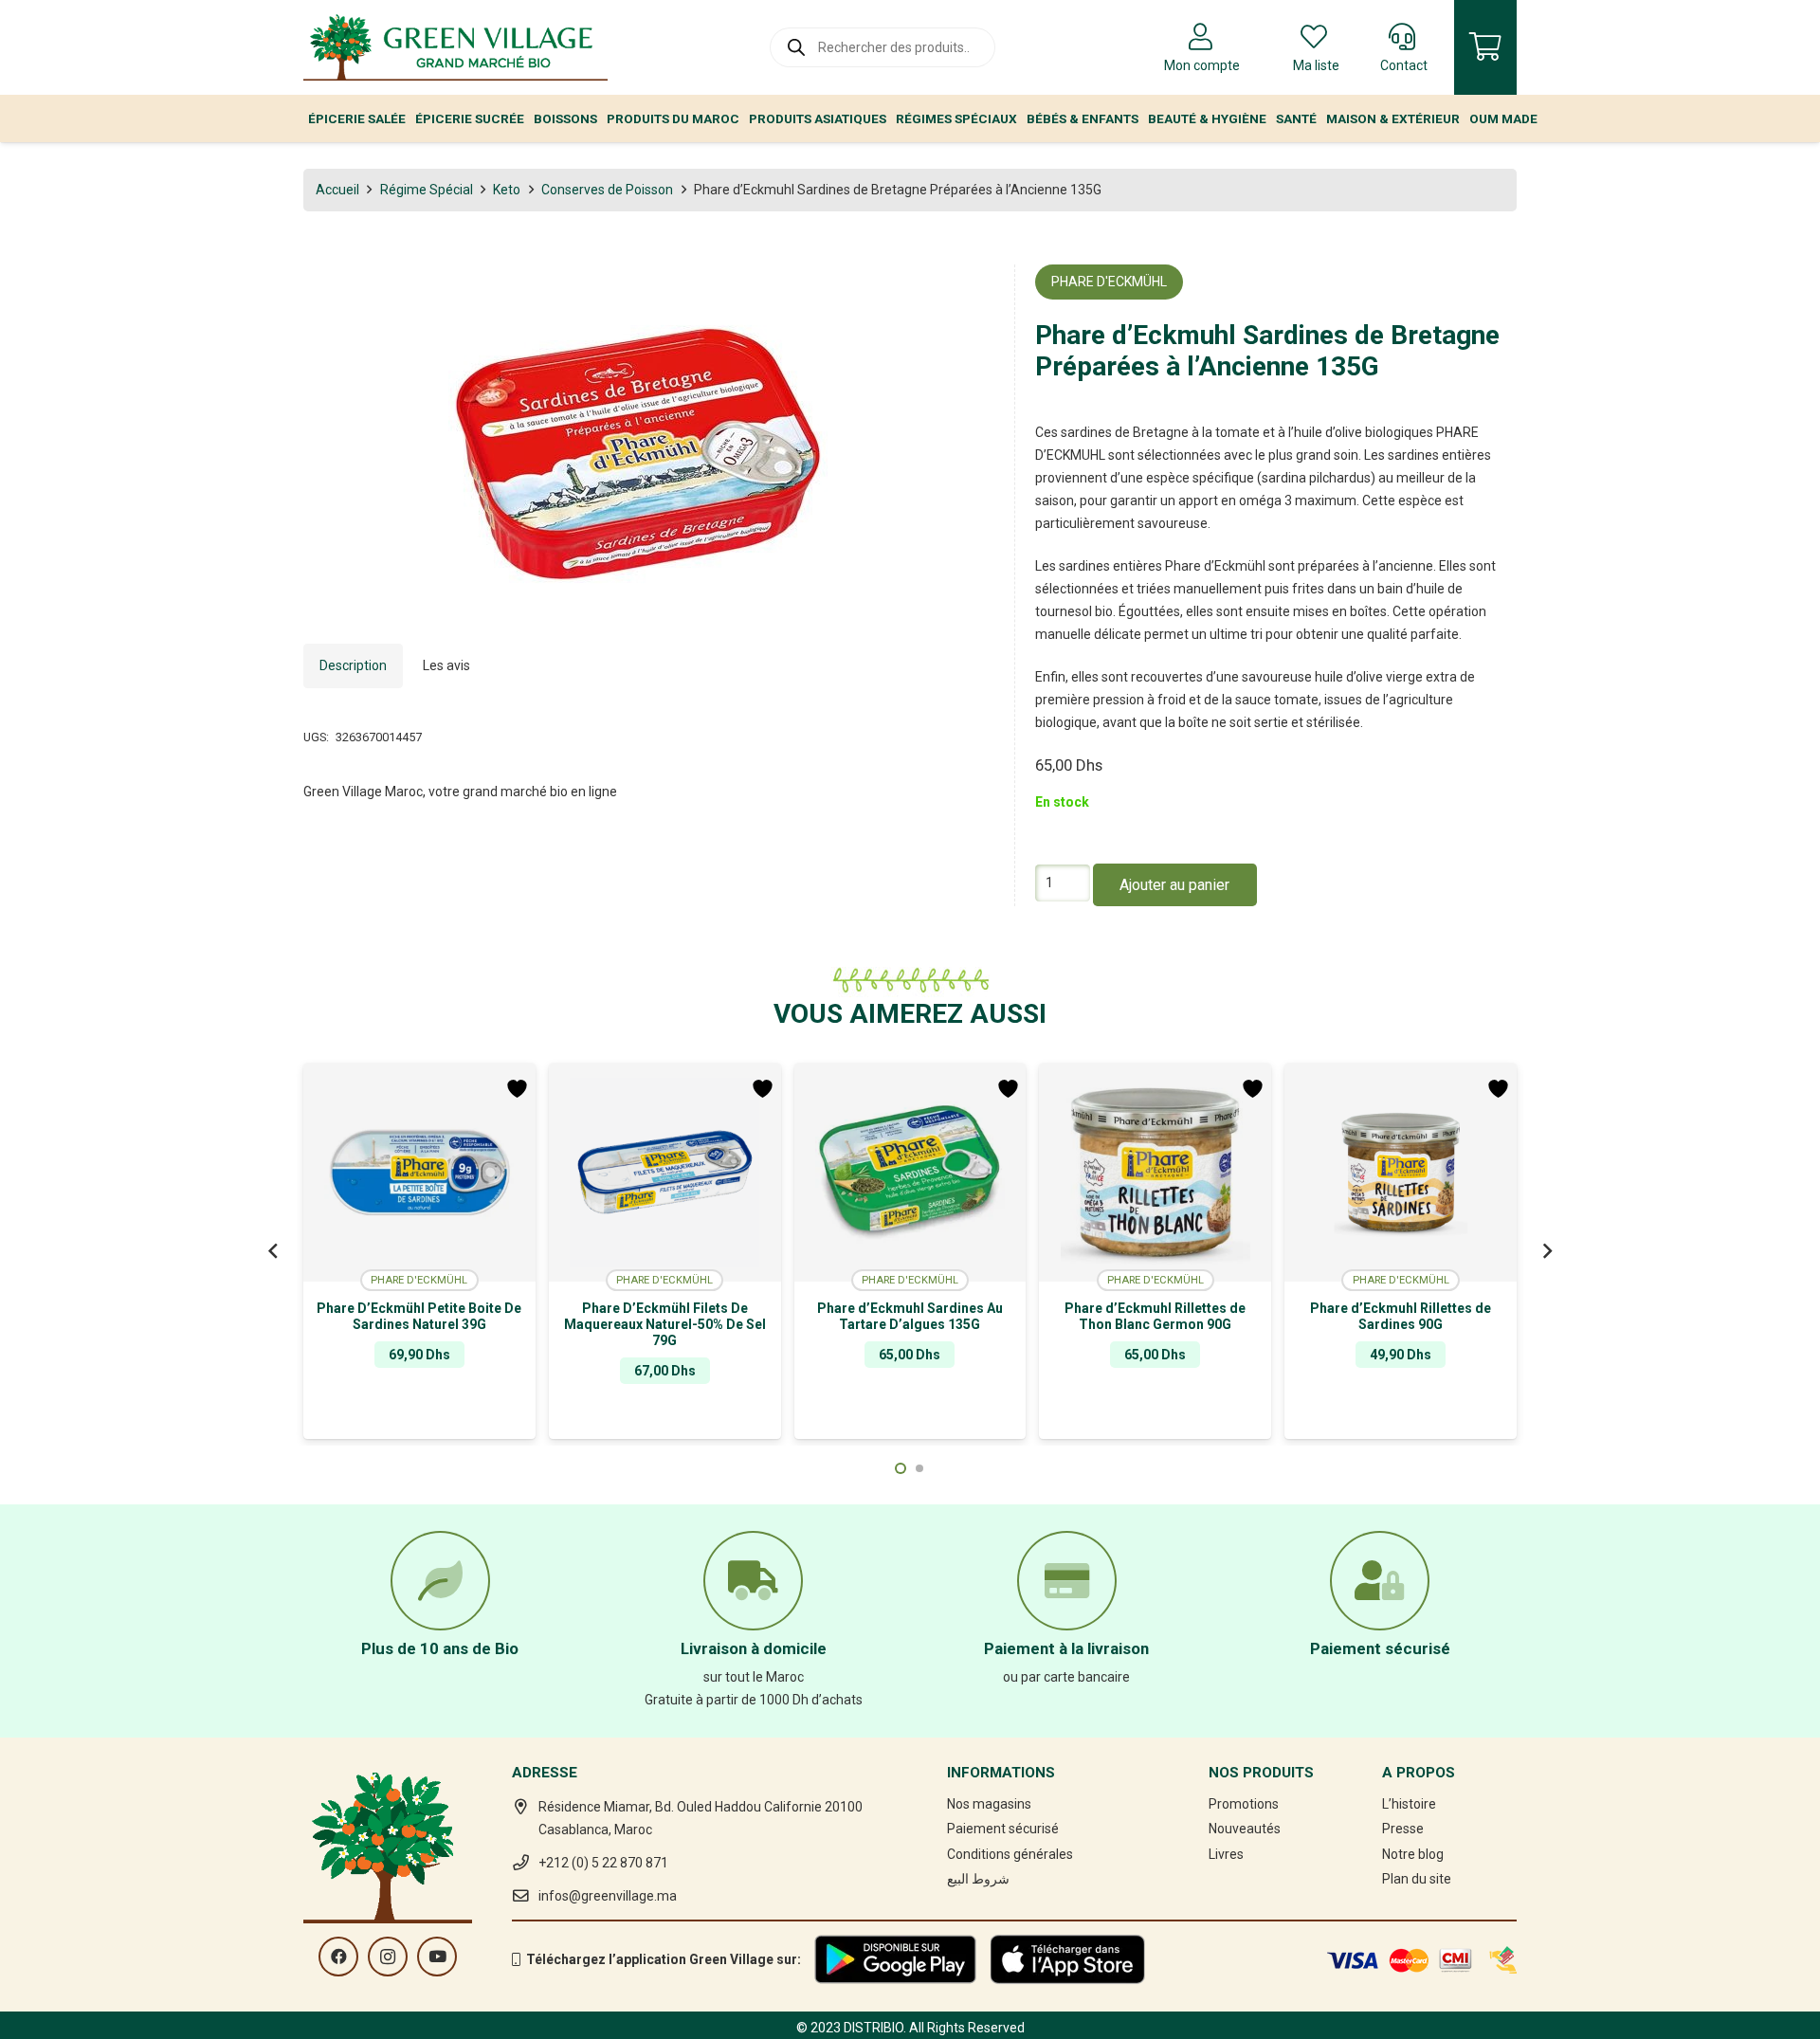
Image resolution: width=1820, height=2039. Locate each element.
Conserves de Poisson (607, 190)
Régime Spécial (427, 190)
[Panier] (1485, 47)
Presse (1403, 1829)
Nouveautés (1245, 1829)
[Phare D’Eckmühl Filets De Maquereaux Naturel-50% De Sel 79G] (665, 1173)
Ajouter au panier (1174, 885)
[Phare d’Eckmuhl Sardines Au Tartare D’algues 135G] (910, 1173)
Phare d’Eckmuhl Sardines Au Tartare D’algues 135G (910, 1316)
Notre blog (1413, 1854)
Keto (507, 190)
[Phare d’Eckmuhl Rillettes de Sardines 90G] (1401, 1173)
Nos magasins (989, 1804)
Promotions (1244, 1804)
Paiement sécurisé (1003, 1829)
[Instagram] (388, 1957)
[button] (968, 291)
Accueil (337, 190)
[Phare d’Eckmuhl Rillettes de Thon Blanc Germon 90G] (1155, 1173)
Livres (1226, 1854)
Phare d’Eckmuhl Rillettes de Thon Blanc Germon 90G (1155, 1316)
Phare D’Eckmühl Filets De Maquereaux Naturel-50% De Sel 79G (665, 1324)
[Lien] (455, 47)
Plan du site (1417, 1879)
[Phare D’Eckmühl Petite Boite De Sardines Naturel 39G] (419, 1173)
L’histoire (1409, 1804)
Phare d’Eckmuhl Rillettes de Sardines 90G (1401, 1316)
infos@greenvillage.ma (608, 1896)
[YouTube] (437, 1957)
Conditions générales (1010, 1854)
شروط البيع (978, 1879)
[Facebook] (338, 1957)
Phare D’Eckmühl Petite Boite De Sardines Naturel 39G (419, 1316)
